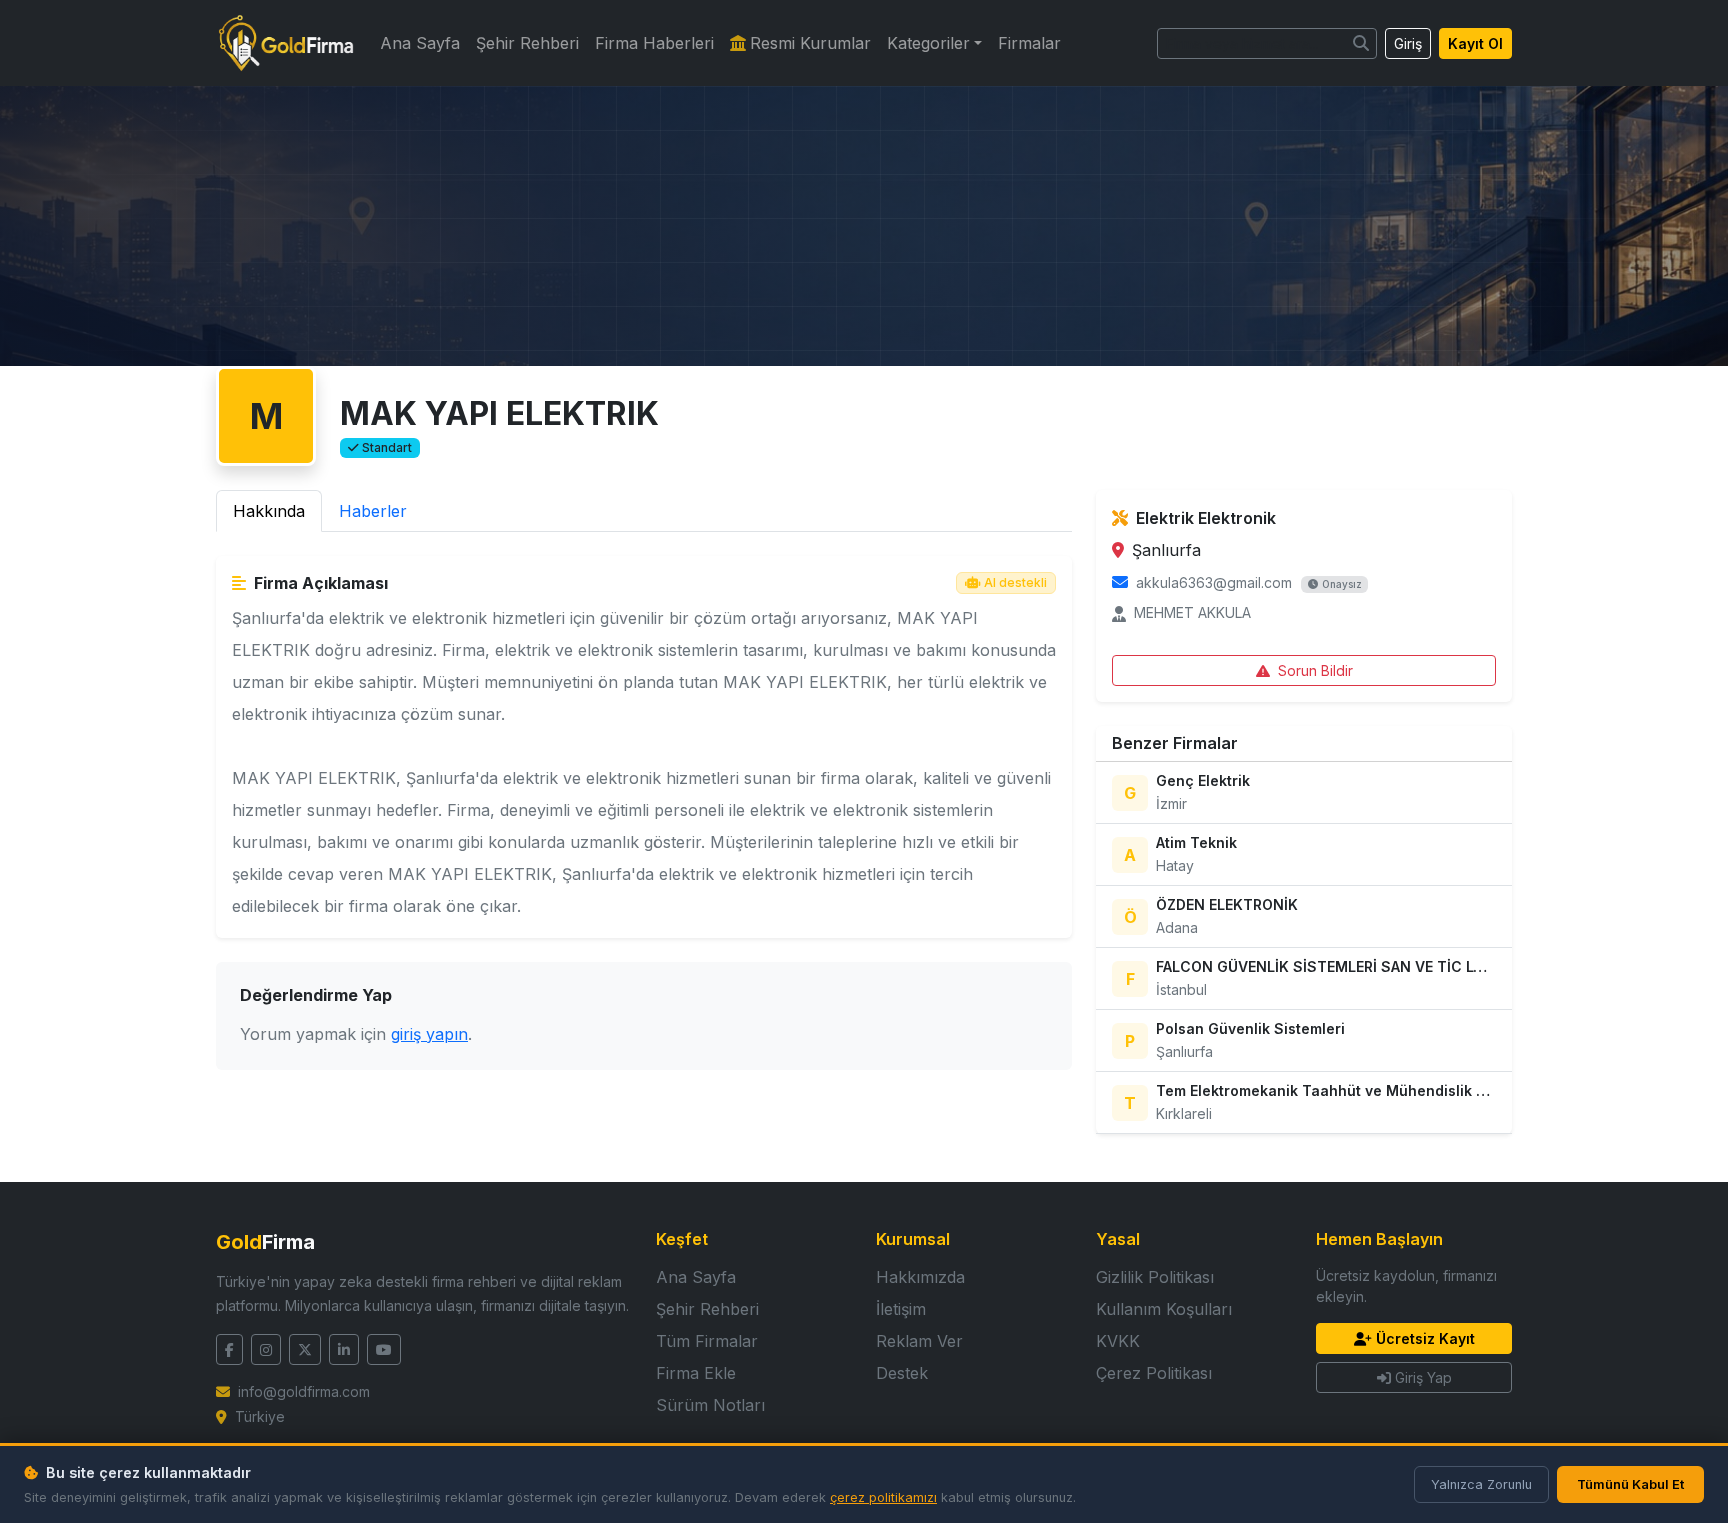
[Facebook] (229, 1349)
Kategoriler (928, 43)
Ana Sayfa (420, 43)
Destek (902, 1373)
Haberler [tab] (373, 511)
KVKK (1118, 1341)
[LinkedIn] (344, 1349)
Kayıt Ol (1475, 43)
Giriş (1408, 43)
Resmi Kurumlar (810, 43)
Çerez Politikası (1154, 1373)
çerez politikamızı (883, 1497)
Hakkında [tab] (269, 511)
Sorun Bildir (1315, 670)
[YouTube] (384, 1349)
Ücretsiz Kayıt (1425, 1338)
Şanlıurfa (1166, 550)
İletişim (901, 1309)
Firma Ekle (696, 1373)
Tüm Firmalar (707, 1341)
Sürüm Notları (710, 1405)
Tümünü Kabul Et (1630, 1484)
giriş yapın (429, 1034)
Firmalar (1029, 43)
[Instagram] (266, 1349)
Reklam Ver (919, 1341)
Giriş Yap (1423, 1377)
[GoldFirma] (286, 43)
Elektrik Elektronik (1206, 518)
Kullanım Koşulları (1164, 1309)
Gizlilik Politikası (1155, 1277)
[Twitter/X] (305, 1349)
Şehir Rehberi (527, 43)
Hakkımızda (920, 1277)
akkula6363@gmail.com (1214, 582)
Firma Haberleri (654, 43)
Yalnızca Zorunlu (1481, 1484)
